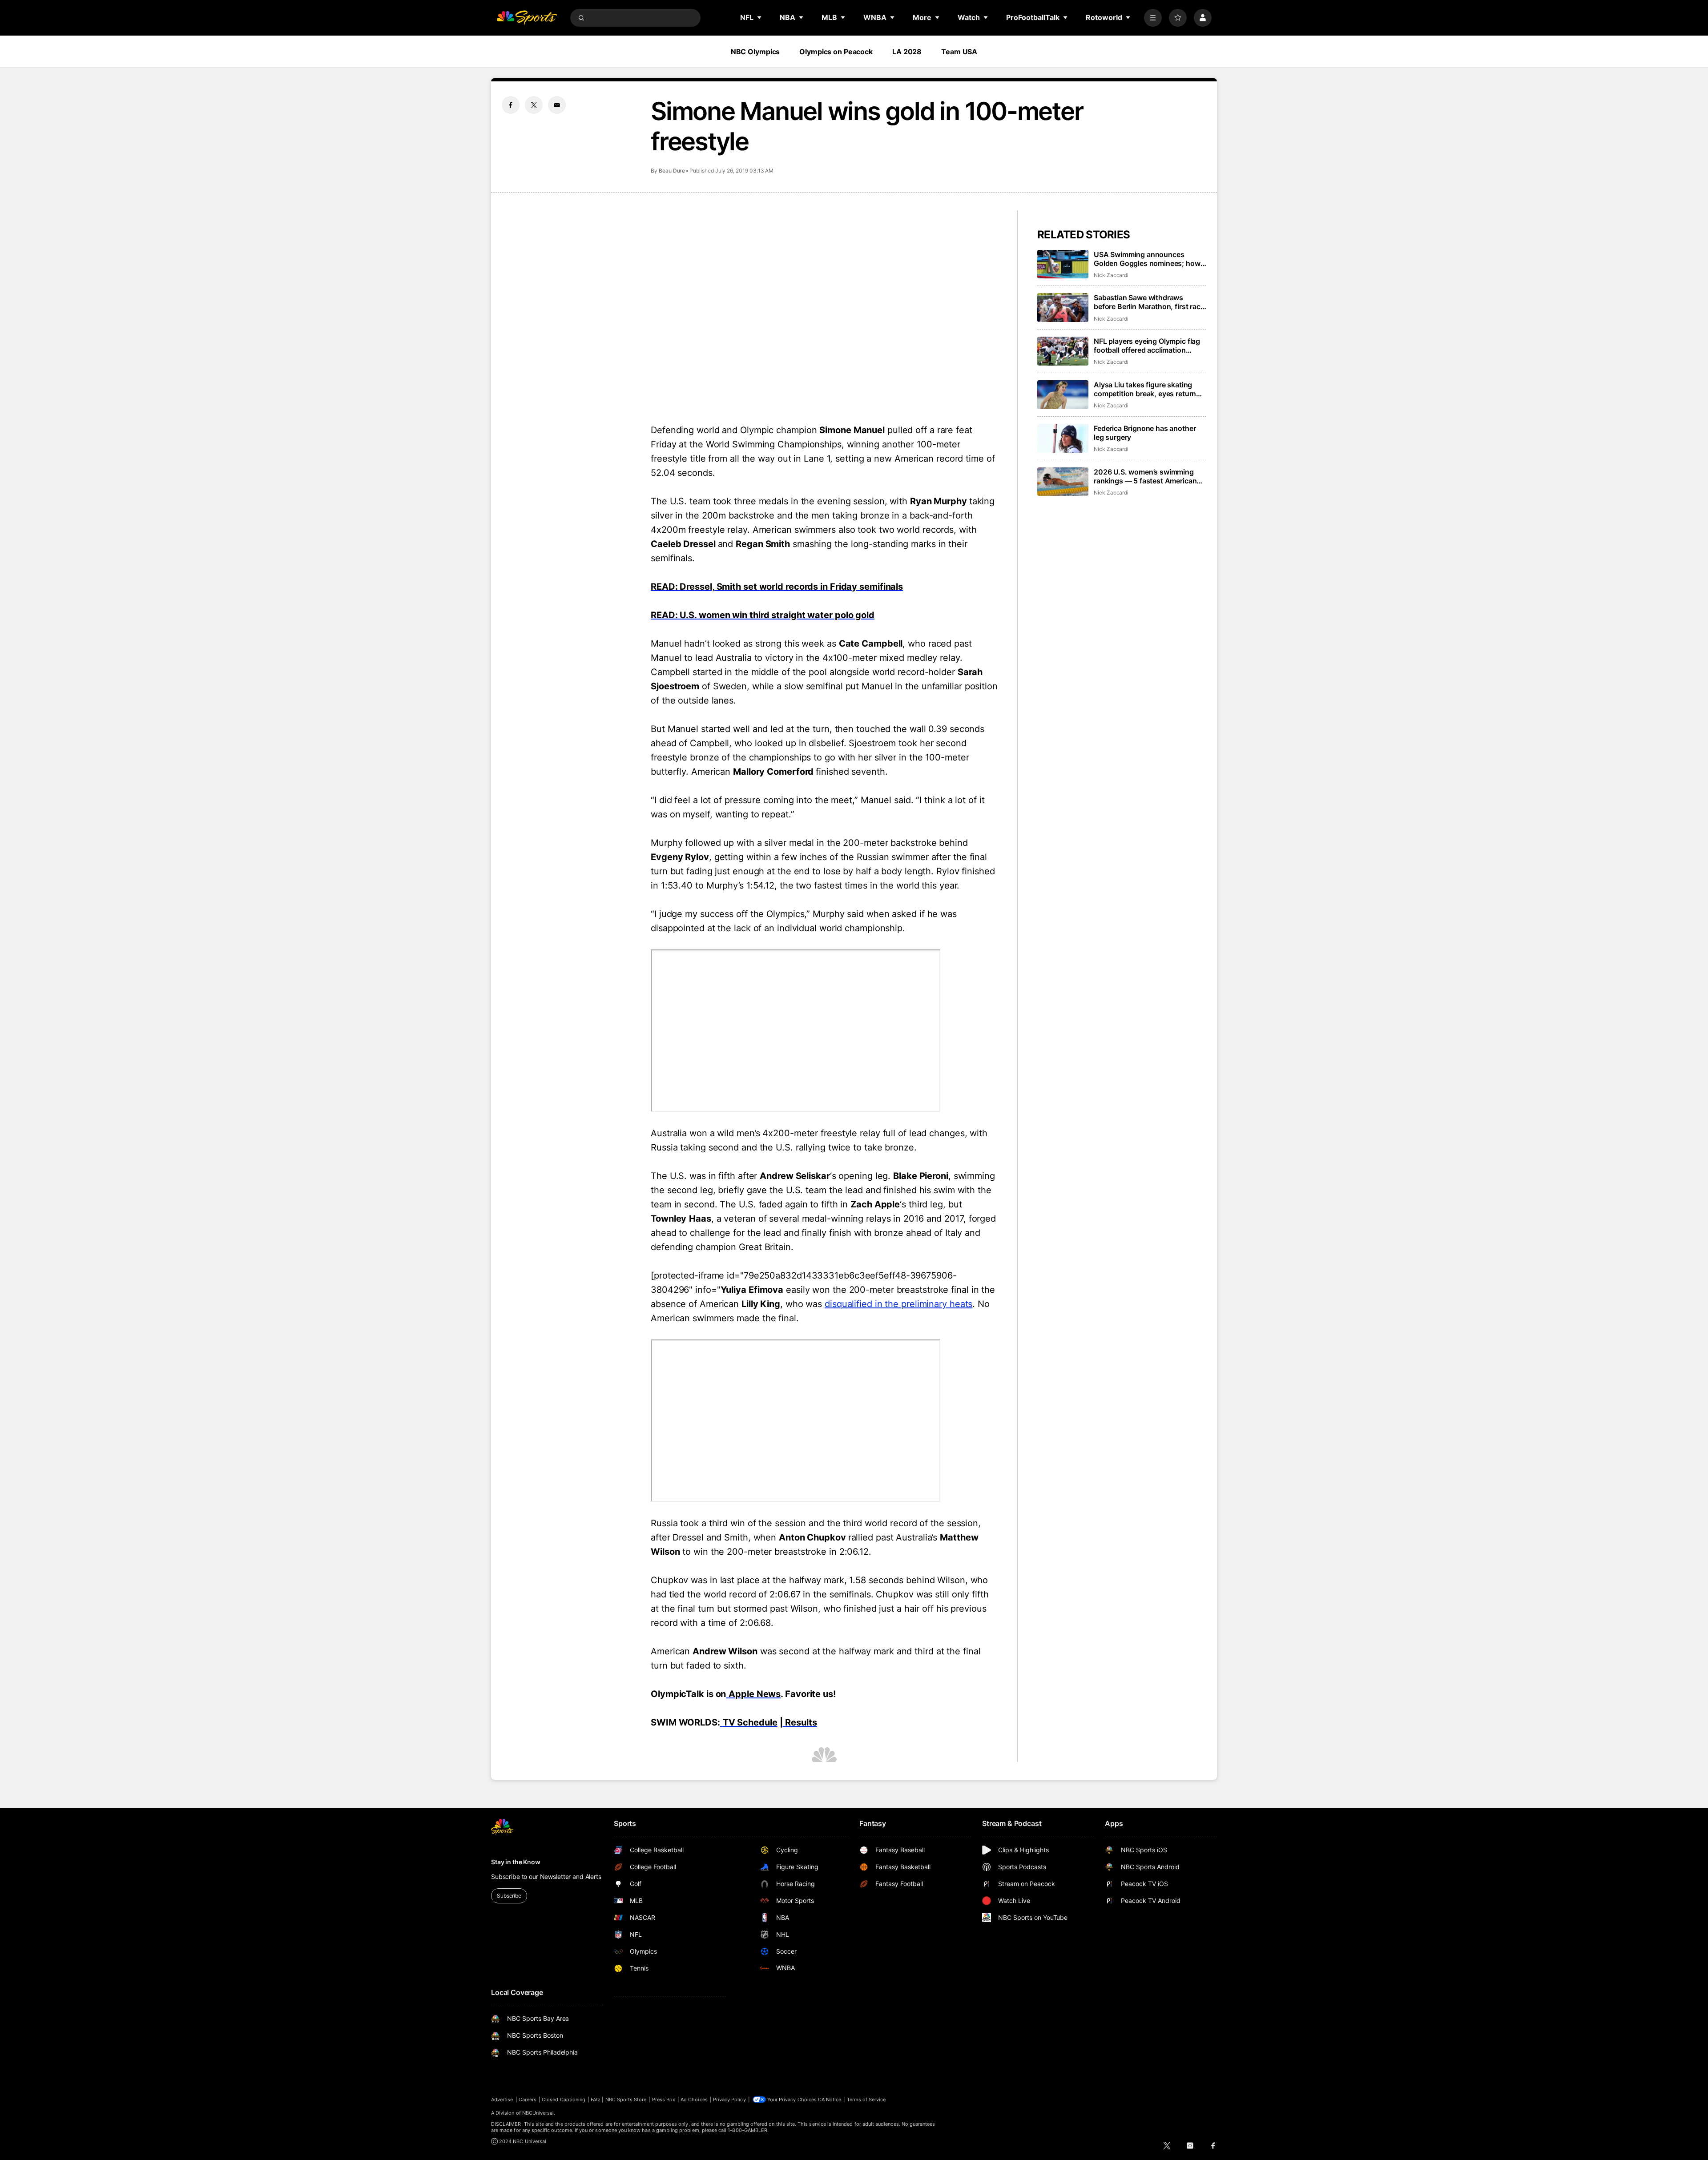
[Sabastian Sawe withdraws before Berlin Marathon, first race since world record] (1063, 308)
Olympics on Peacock (836, 52)
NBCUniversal (538, 2113)
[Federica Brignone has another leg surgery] (1063, 438)
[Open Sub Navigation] (760, 17)
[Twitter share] (534, 105)
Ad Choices (694, 2100)
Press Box (664, 2100)
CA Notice (830, 2100)
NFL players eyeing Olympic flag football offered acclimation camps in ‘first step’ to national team (1147, 346)
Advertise (502, 2100)
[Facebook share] (511, 105)
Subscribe (509, 1896)
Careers (528, 2100)
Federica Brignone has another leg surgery (1145, 433)
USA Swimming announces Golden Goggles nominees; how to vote (1147, 259)
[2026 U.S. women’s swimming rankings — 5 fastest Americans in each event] (1063, 482)
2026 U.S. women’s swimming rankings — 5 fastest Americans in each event (1147, 476)
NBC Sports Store (626, 2100)
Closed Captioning (564, 2100)
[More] (1153, 18)
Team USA (959, 52)
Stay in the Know (516, 1862)
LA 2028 (907, 52)
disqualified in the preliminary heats (898, 1304)
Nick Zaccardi (1111, 275)
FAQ (595, 2100)
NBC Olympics (755, 52)
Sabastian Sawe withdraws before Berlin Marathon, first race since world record (1149, 302)
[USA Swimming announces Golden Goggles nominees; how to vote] (1063, 264)
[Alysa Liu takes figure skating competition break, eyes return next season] (1063, 395)
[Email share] (557, 105)
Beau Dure (672, 171)
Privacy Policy (729, 2100)
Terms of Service (866, 2100)
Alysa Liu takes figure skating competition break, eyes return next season (1145, 389)
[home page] (527, 18)
